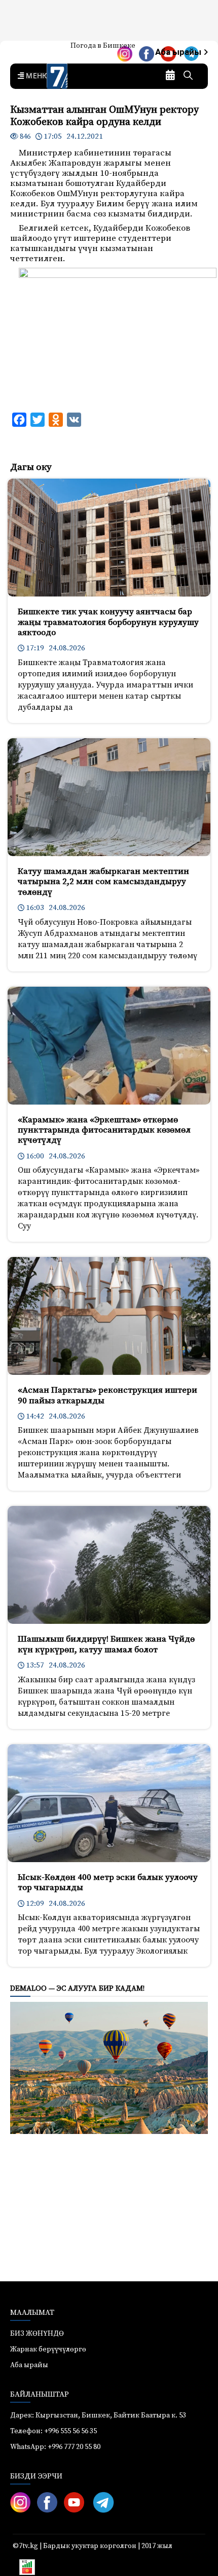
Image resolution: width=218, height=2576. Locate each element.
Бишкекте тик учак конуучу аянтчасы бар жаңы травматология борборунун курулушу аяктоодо (108, 622)
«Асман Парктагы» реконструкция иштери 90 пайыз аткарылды (107, 1395)
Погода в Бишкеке (103, 46)
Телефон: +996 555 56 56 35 (53, 2431)
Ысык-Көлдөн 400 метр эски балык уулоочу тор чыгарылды (108, 1882)
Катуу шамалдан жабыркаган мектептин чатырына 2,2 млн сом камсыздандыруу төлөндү (103, 882)
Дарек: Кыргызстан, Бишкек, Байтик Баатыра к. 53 (98, 2415)
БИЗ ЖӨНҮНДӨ (37, 2334)
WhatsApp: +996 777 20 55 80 (55, 2447)
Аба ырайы (179, 52)
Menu (36, 76)
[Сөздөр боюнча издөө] (188, 76)
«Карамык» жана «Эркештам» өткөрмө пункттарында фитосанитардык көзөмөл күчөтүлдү (104, 1130)
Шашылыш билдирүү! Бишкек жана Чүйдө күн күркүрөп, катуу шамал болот (106, 1644)
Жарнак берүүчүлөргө (48, 2349)
